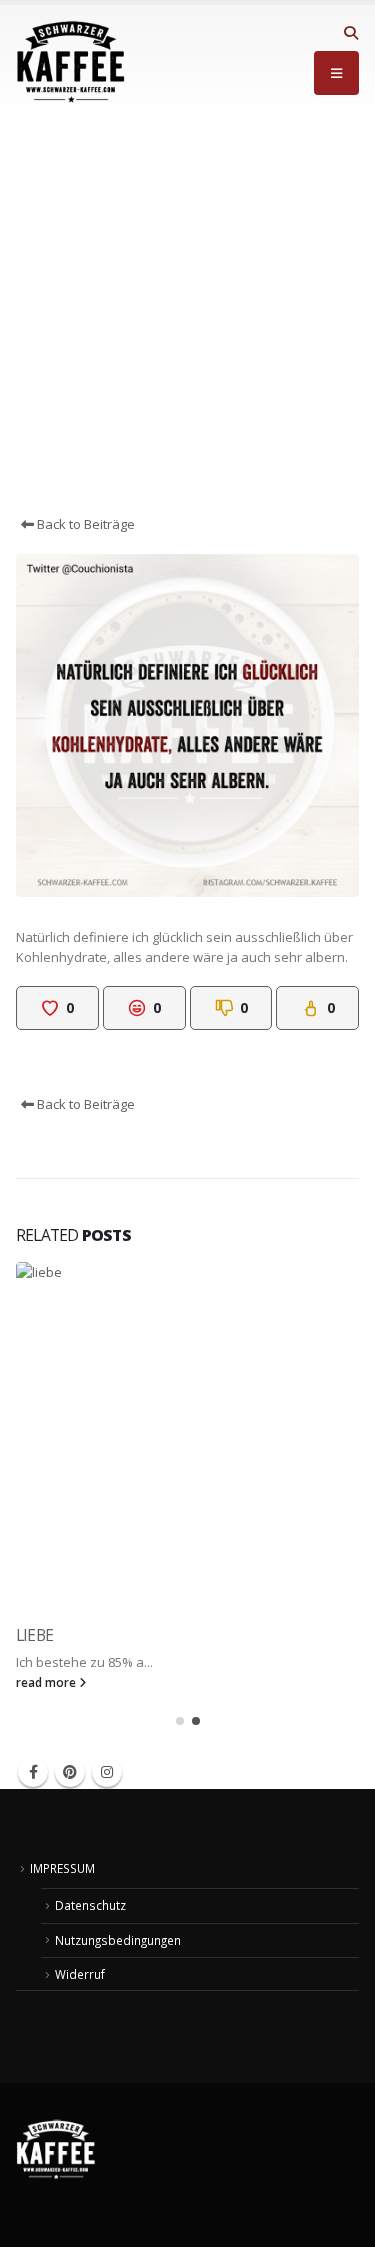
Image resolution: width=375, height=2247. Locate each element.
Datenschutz (90, 1905)
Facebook (33, 1772)
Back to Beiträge (84, 524)
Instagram (107, 1772)
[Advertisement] (187, 316)
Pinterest (70, 1772)
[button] (350, 33)
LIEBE (34, 1635)
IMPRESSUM (62, 1868)
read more (47, 1682)
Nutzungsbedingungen (118, 1940)
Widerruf (80, 1974)
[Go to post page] (187, 1433)
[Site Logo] (71, 62)
